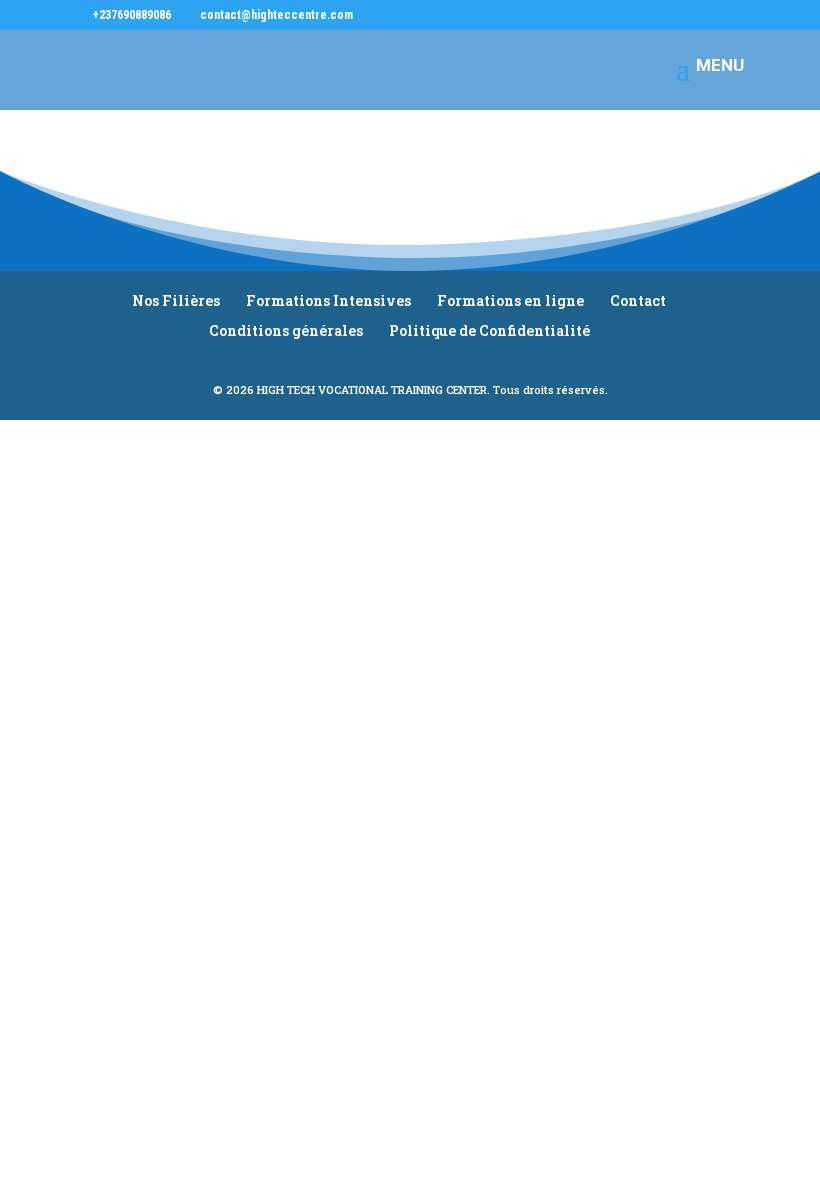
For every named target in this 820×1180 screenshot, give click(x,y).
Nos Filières (176, 300)
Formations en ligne (510, 300)
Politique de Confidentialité (489, 330)
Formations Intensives (328, 300)
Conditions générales (286, 330)
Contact (638, 300)
